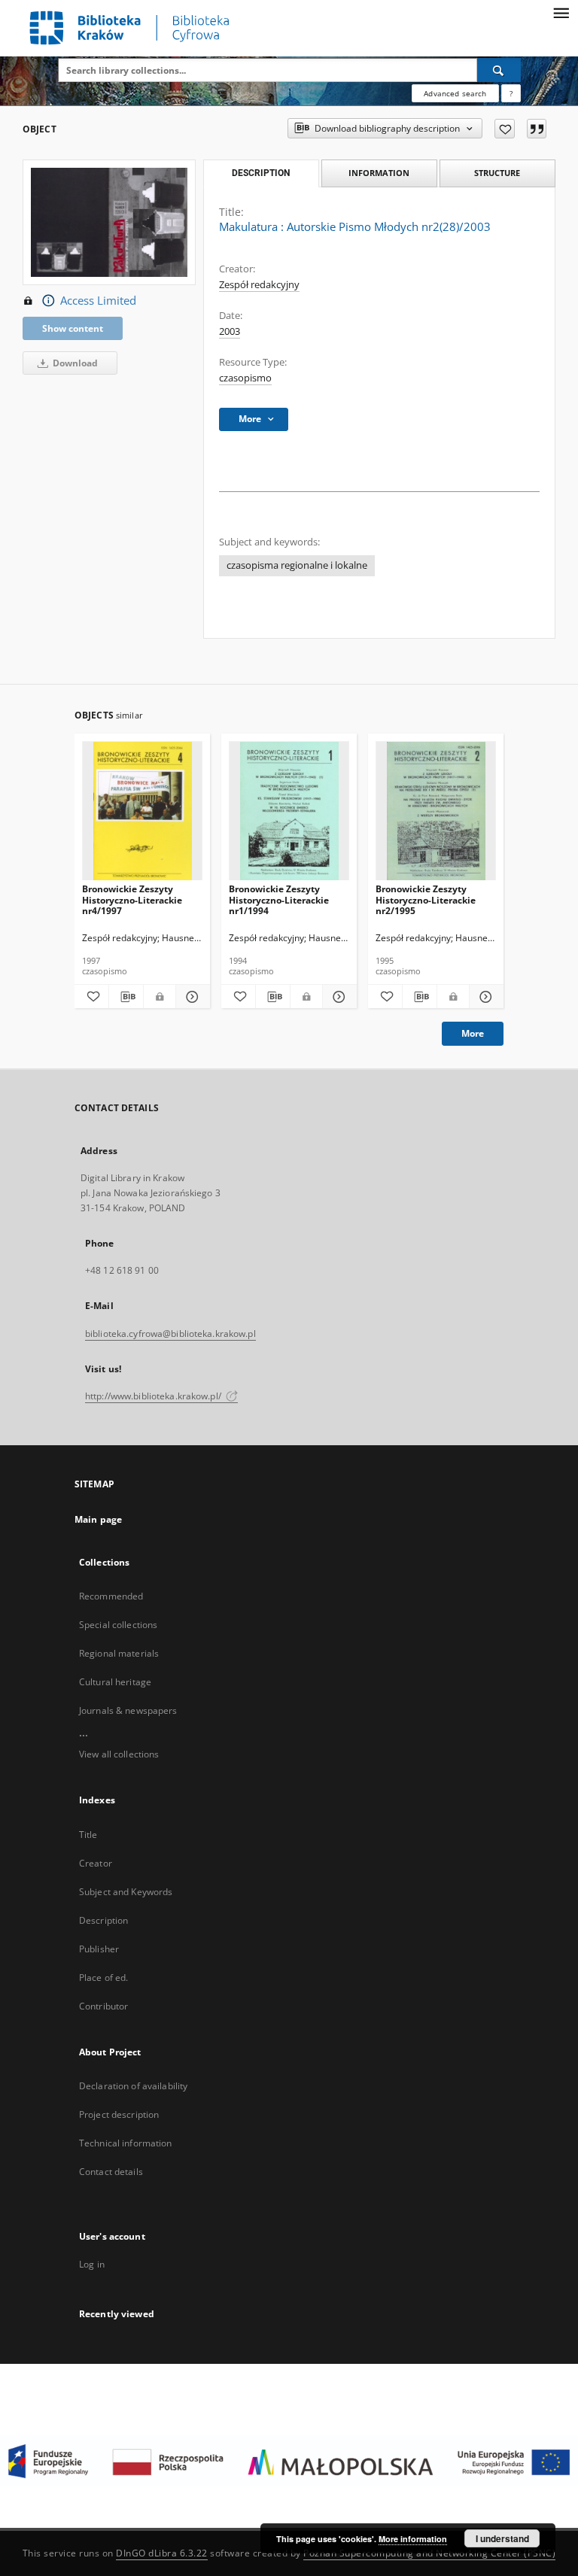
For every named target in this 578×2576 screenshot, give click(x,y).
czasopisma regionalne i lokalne (297, 565)
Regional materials (119, 1653)
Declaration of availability (133, 2086)
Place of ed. (103, 1978)
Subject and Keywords (126, 1892)
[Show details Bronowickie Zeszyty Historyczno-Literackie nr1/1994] (338, 997)
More (473, 1033)
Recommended (111, 1596)
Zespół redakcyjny (259, 285)
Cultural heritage (115, 1682)
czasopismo (245, 378)
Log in (92, 2264)
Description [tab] (261, 173)
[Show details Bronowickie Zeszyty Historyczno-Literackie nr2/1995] (484, 997)
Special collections (118, 1625)
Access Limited (98, 301)
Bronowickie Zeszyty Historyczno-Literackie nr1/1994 (279, 899)
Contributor (103, 2006)
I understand (502, 2538)
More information (413, 2539)
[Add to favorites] (505, 129)
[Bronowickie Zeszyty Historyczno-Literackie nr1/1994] (289, 811)
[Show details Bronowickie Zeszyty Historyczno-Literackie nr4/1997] (191, 997)
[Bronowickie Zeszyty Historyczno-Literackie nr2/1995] (436, 811)
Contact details (111, 2172)
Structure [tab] (497, 173)
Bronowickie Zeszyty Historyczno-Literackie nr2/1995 (426, 899)
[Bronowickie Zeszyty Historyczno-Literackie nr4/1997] (142, 811)
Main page (98, 1519)
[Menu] (561, 12)
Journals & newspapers (128, 1710)
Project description (119, 2114)
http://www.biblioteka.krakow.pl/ (154, 1396)
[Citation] (537, 129)
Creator (96, 1863)
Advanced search (455, 93)
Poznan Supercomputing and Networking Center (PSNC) (429, 2553)
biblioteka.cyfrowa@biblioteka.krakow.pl (170, 1334)
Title (88, 1835)
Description (103, 1920)
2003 (230, 331)
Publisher (99, 1949)
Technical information (126, 2143)
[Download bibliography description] (126, 997)
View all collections (119, 1754)
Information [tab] (379, 173)
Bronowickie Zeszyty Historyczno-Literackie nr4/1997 (132, 899)
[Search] (499, 70)
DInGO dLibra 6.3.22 (162, 2553)
